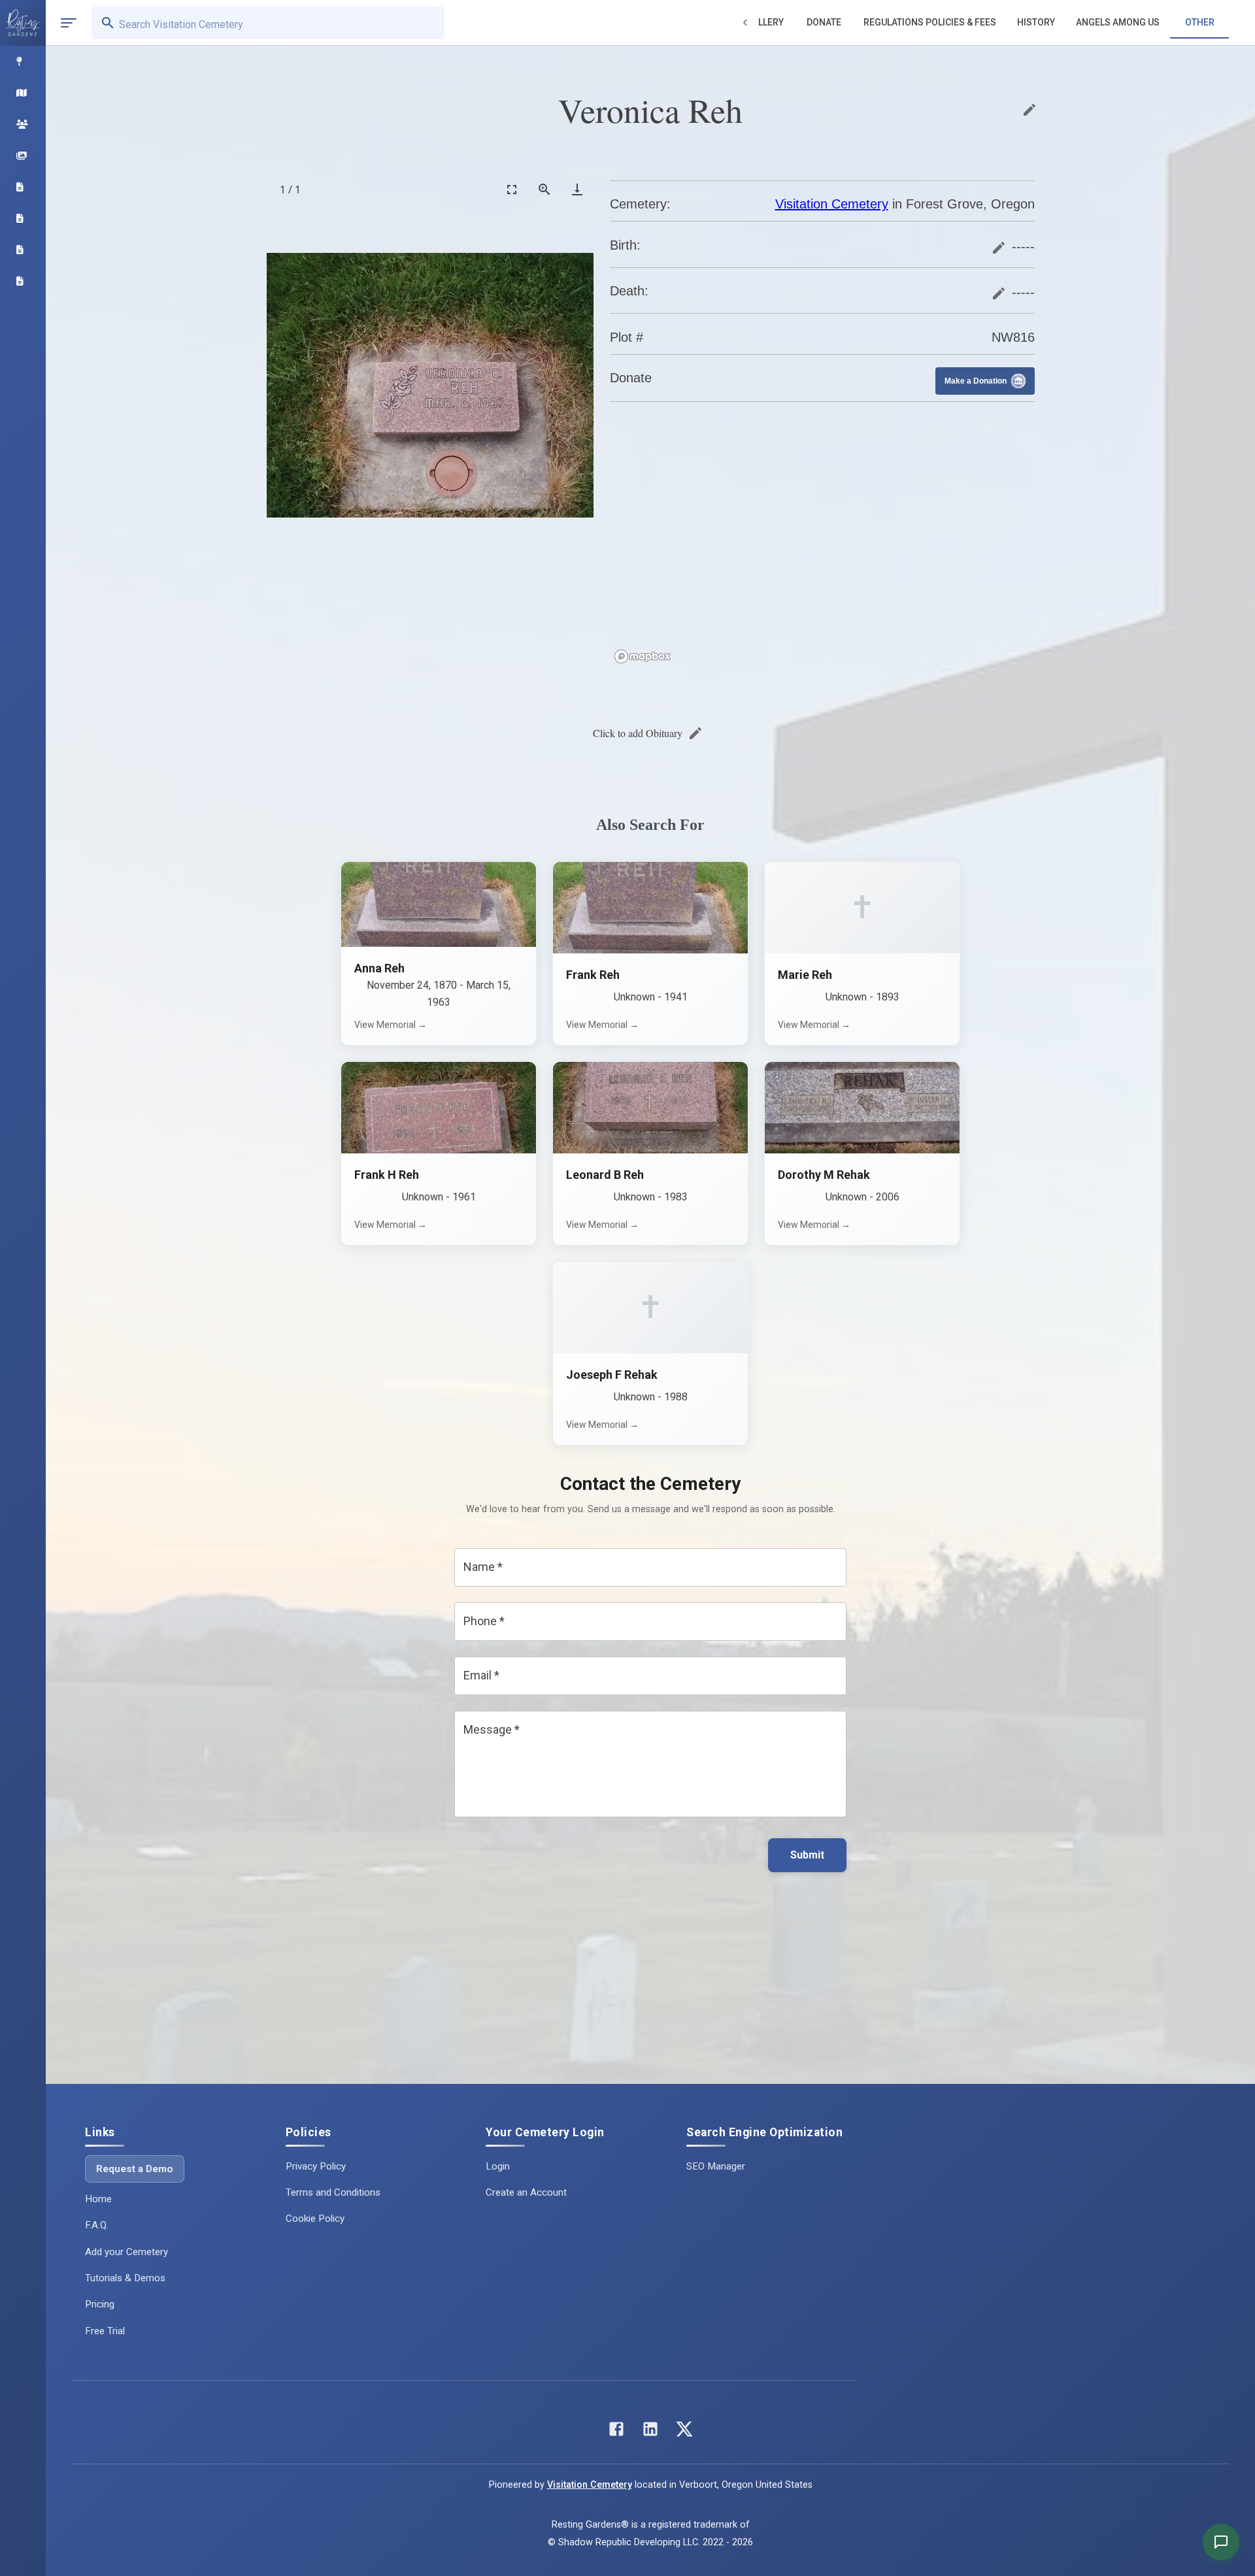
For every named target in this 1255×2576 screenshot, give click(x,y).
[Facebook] (616, 2432)
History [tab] (1036, 22)
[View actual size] (544, 189)
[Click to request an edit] (1029, 110)
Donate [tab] (824, 22)
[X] (684, 2432)
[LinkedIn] (650, 2432)
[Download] (577, 189)
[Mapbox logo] (643, 656)
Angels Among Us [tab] (1118, 22)
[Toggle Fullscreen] (512, 189)
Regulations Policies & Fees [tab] (930, 22)
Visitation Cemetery (832, 204)
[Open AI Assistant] (1221, 2542)
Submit (807, 1855)
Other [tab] (1200, 22)
